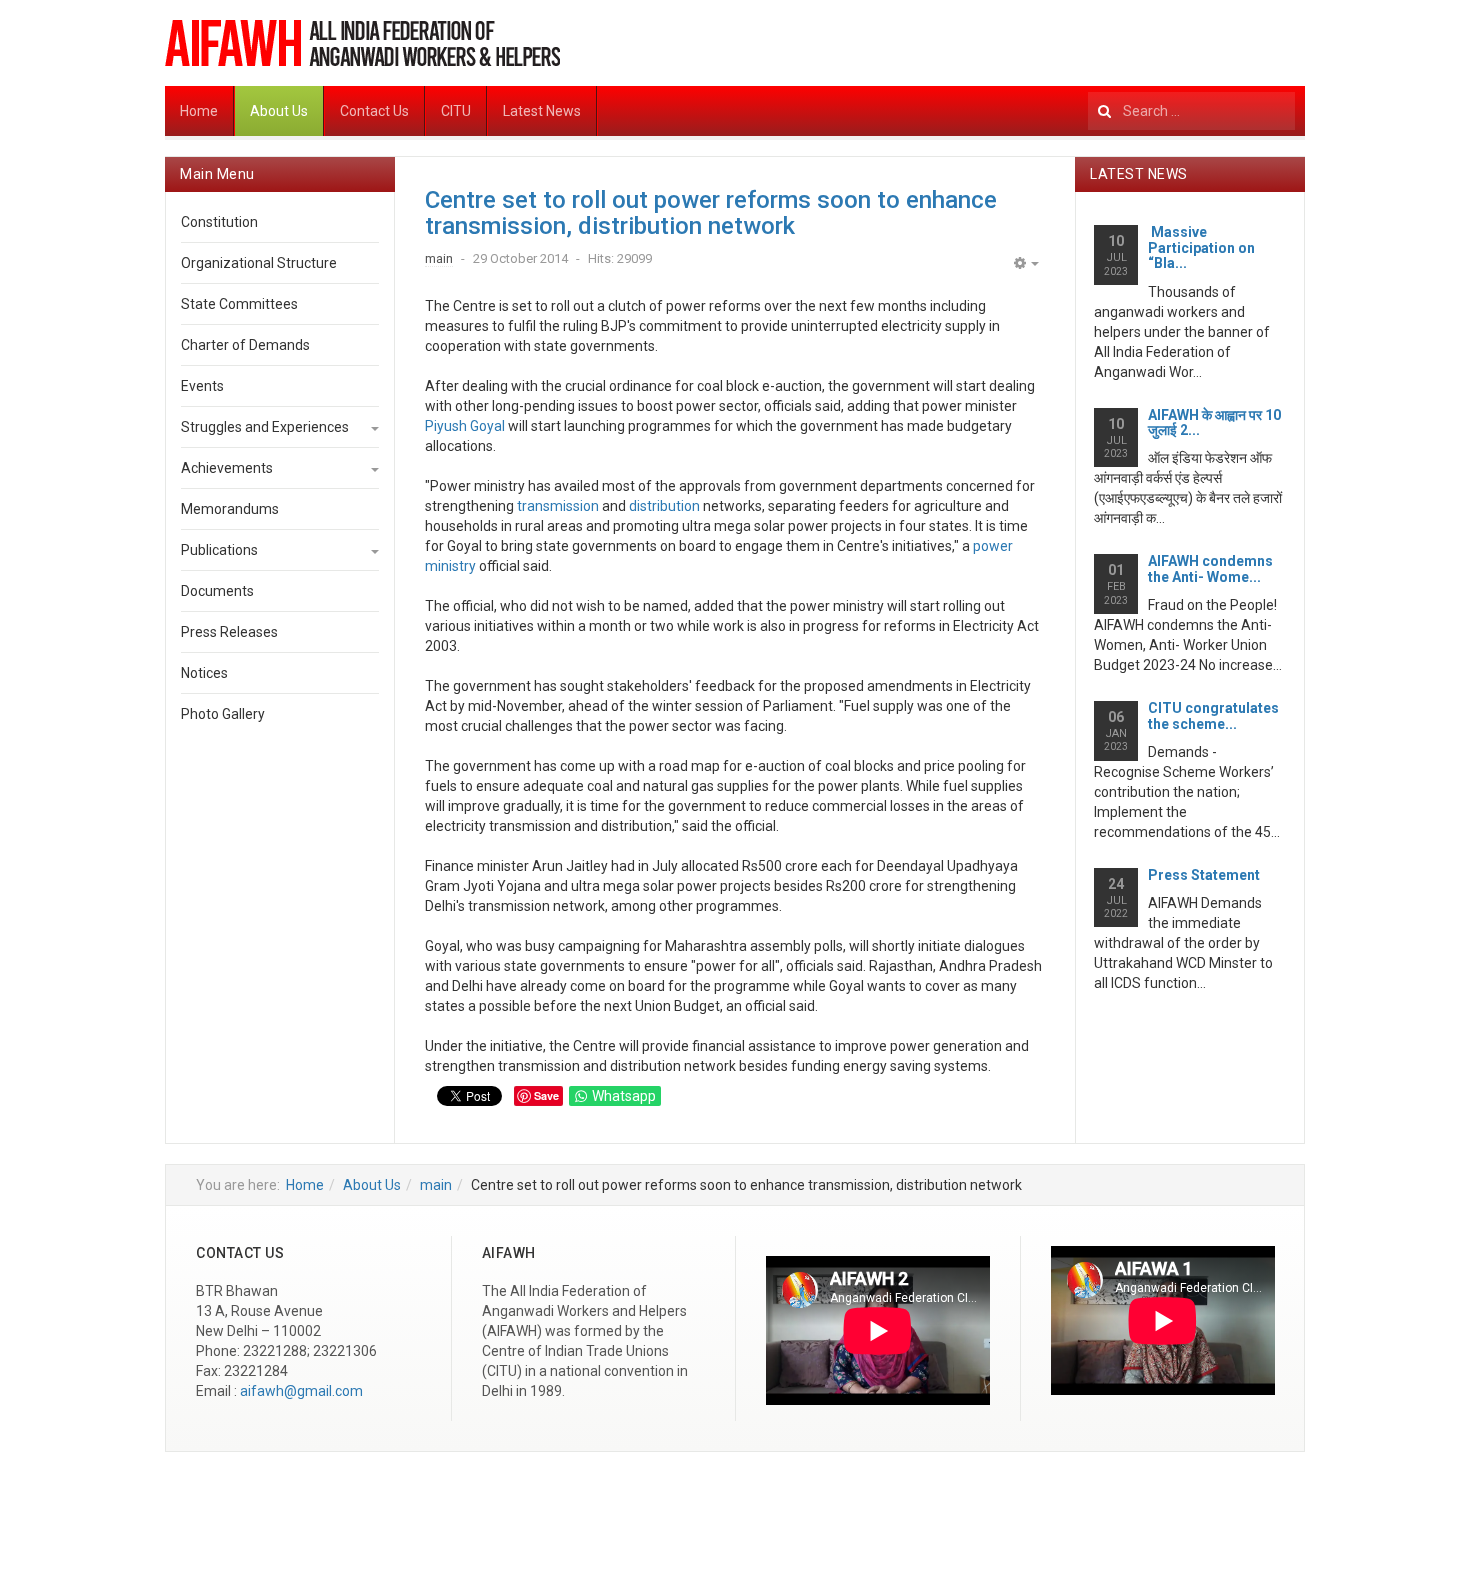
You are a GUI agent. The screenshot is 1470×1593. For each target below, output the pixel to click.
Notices (204, 673)
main (436, 1185)
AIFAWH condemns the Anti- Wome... (1210, 568)
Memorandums (230, 509)
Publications (219, 550)
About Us (279, 111)
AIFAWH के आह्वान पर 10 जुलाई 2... (1214, 422)
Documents (217, 591)
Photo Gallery (223, 714)
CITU (456, 111)
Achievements (227, 468)
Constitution (219, 222)
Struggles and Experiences (265, 427)
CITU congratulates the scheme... (1213, 715)
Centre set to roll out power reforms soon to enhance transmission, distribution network (711, 213)
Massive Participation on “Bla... (1201, 247)
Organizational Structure (259, 263)
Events (202, 386)
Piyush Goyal (465, 426)
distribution (664, 506)
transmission (558, 506)
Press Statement (1204, 875)
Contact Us (374, 111)
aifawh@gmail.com (301, 1391)
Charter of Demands (245, 345)
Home (199, 111)
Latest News (542, 111)
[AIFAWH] (362, 43)
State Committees (239, 304)
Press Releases (229, 632)
